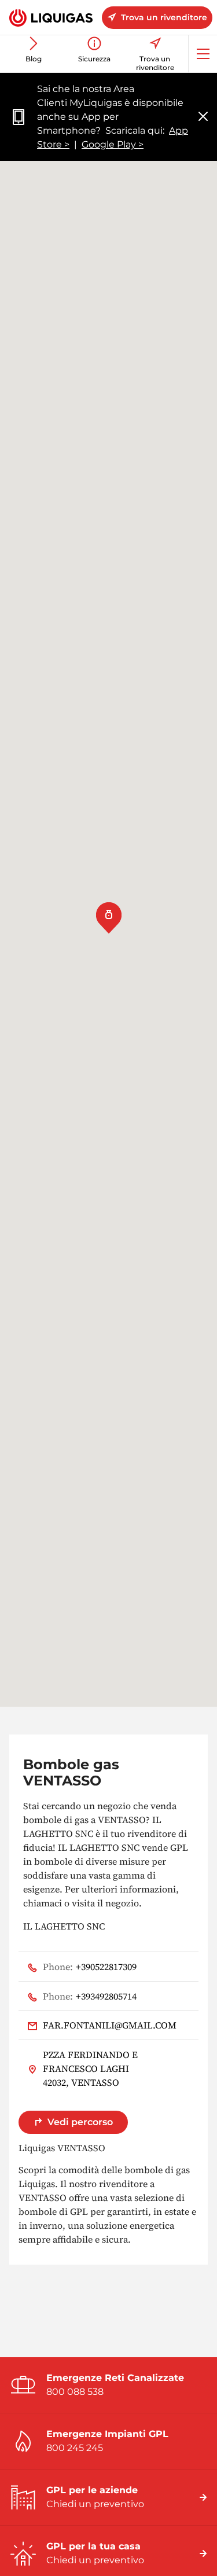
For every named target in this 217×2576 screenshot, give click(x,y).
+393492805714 (90, 1996)
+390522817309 (90, 1967)
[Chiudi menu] (203, 117)
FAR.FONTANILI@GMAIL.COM (110, 2025)
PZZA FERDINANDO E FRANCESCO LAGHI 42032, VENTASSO (90, 2068)
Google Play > (113, 144)
